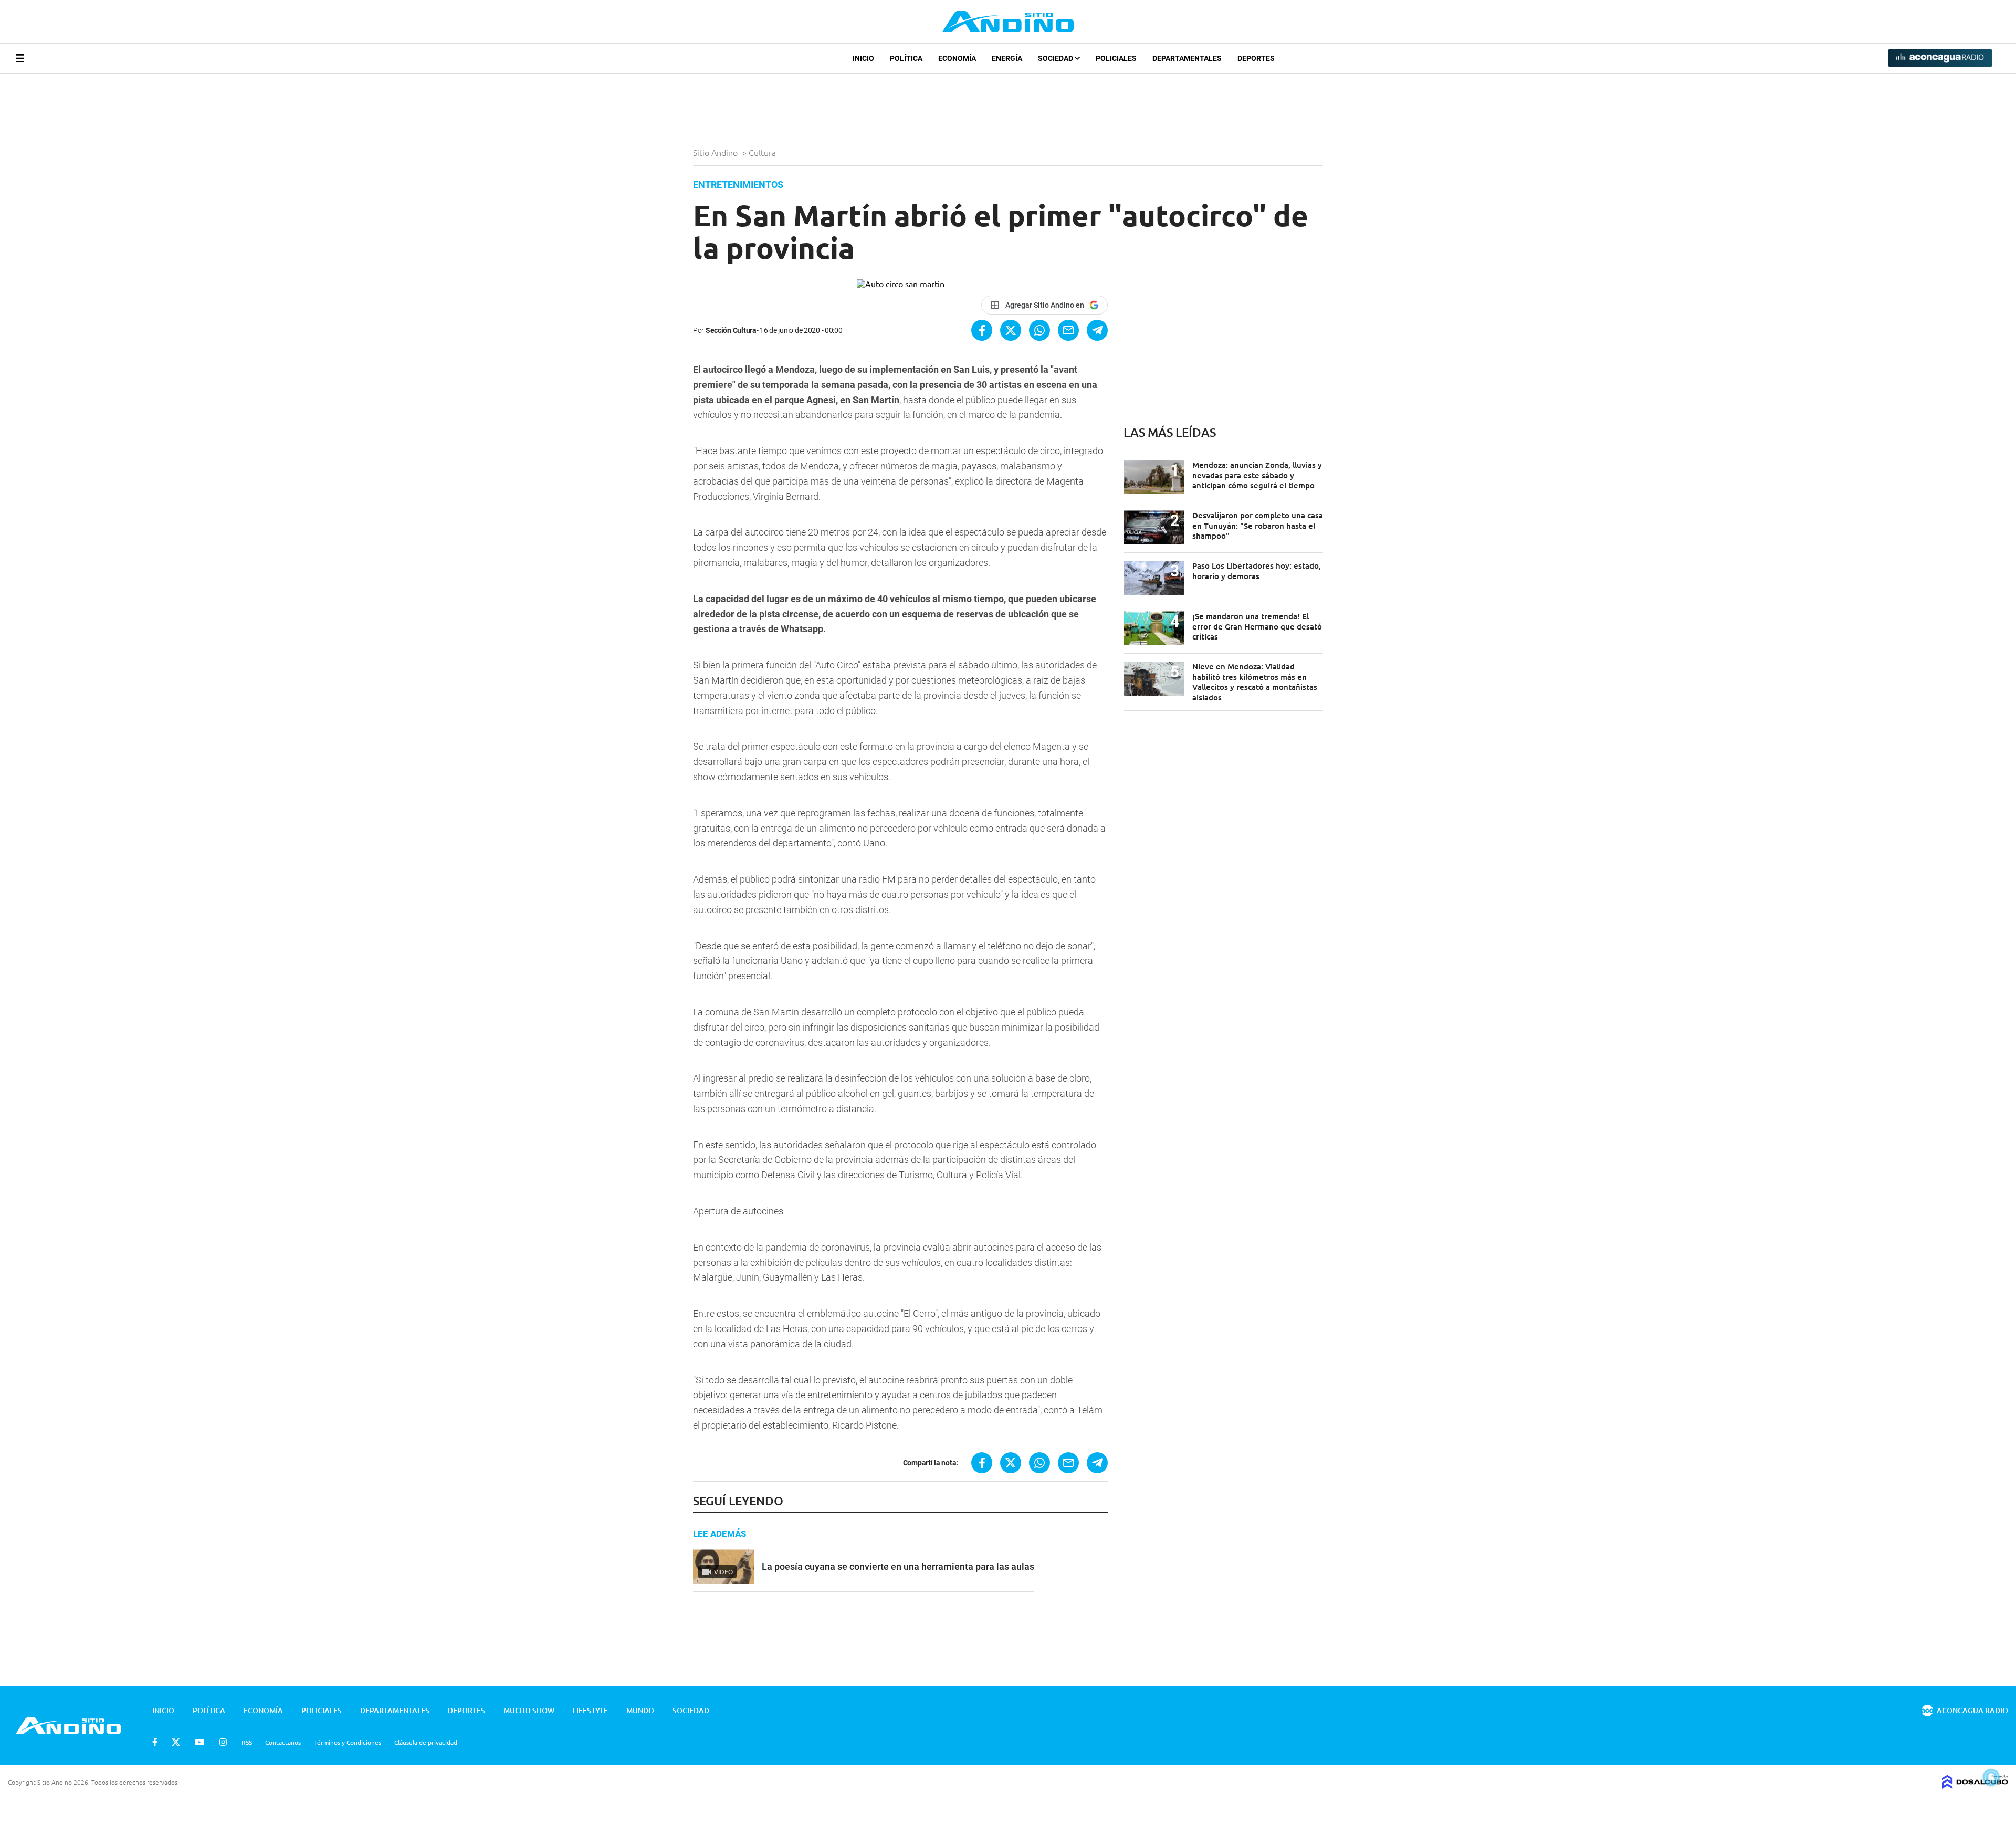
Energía (1007, 58)
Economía (957, 58)
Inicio (863, 58)
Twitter (176, 1742)
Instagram (223, 1742)
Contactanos (283, 1742)
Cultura (763, 152)
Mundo (640, 1710)
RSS (247, 1742)
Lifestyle (590, 1710)
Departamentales (1187, 58)
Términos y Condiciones (348, 1742)
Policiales (1116, 58)
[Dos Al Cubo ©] (1975, 1785)
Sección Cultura (731, 330)
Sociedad (1056, 58)
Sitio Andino (716, 152)
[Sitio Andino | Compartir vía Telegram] (1097, 330)
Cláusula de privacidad (426, 1742)
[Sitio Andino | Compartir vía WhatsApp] (1039, 330)
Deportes (1256, 58)
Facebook (155, 1742)
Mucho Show (529, 1710)
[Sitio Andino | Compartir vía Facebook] (982, 330)
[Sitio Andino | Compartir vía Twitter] (1011, 330)
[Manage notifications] (1991, 1777)
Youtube (199, 1742)
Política (906, 58)
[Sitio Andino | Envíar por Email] (1068, 330)
